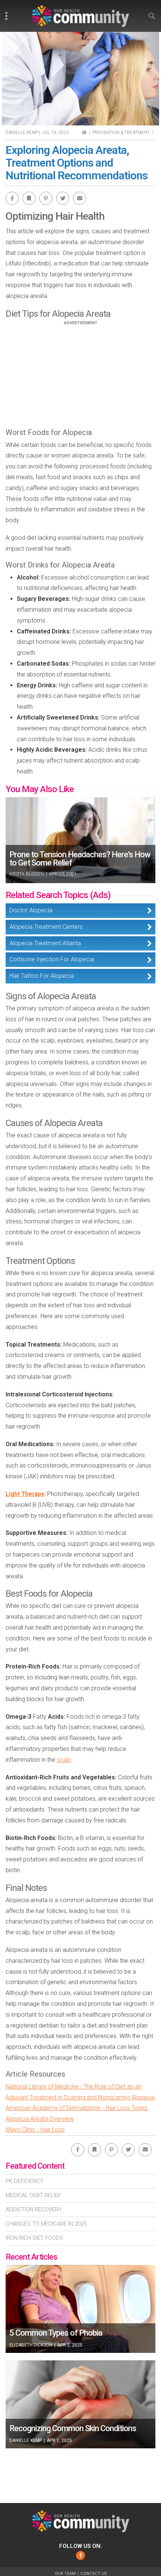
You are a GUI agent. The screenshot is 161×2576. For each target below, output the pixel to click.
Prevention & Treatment (121, 133)
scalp (64, 1760)
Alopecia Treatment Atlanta (45, 943)
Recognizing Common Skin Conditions (73, 2428)
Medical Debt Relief (33, 2195)
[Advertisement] (80, 378)
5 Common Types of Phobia (56, 2333)
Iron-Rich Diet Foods (34, 2238)
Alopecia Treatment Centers (46, 927)
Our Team (65, 2574)
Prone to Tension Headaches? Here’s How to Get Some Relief (80, 859)
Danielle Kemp (22, 133)
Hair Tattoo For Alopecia (42, 976)
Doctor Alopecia (31, 910)
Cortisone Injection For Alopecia (52, 959)
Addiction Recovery (34, 2209)
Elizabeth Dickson (31, 2345)
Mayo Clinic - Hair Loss (35, 2130)
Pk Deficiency (25, 2181)
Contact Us (94, 2574)
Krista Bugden (27, 874)
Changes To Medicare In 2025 (46, 2224)
